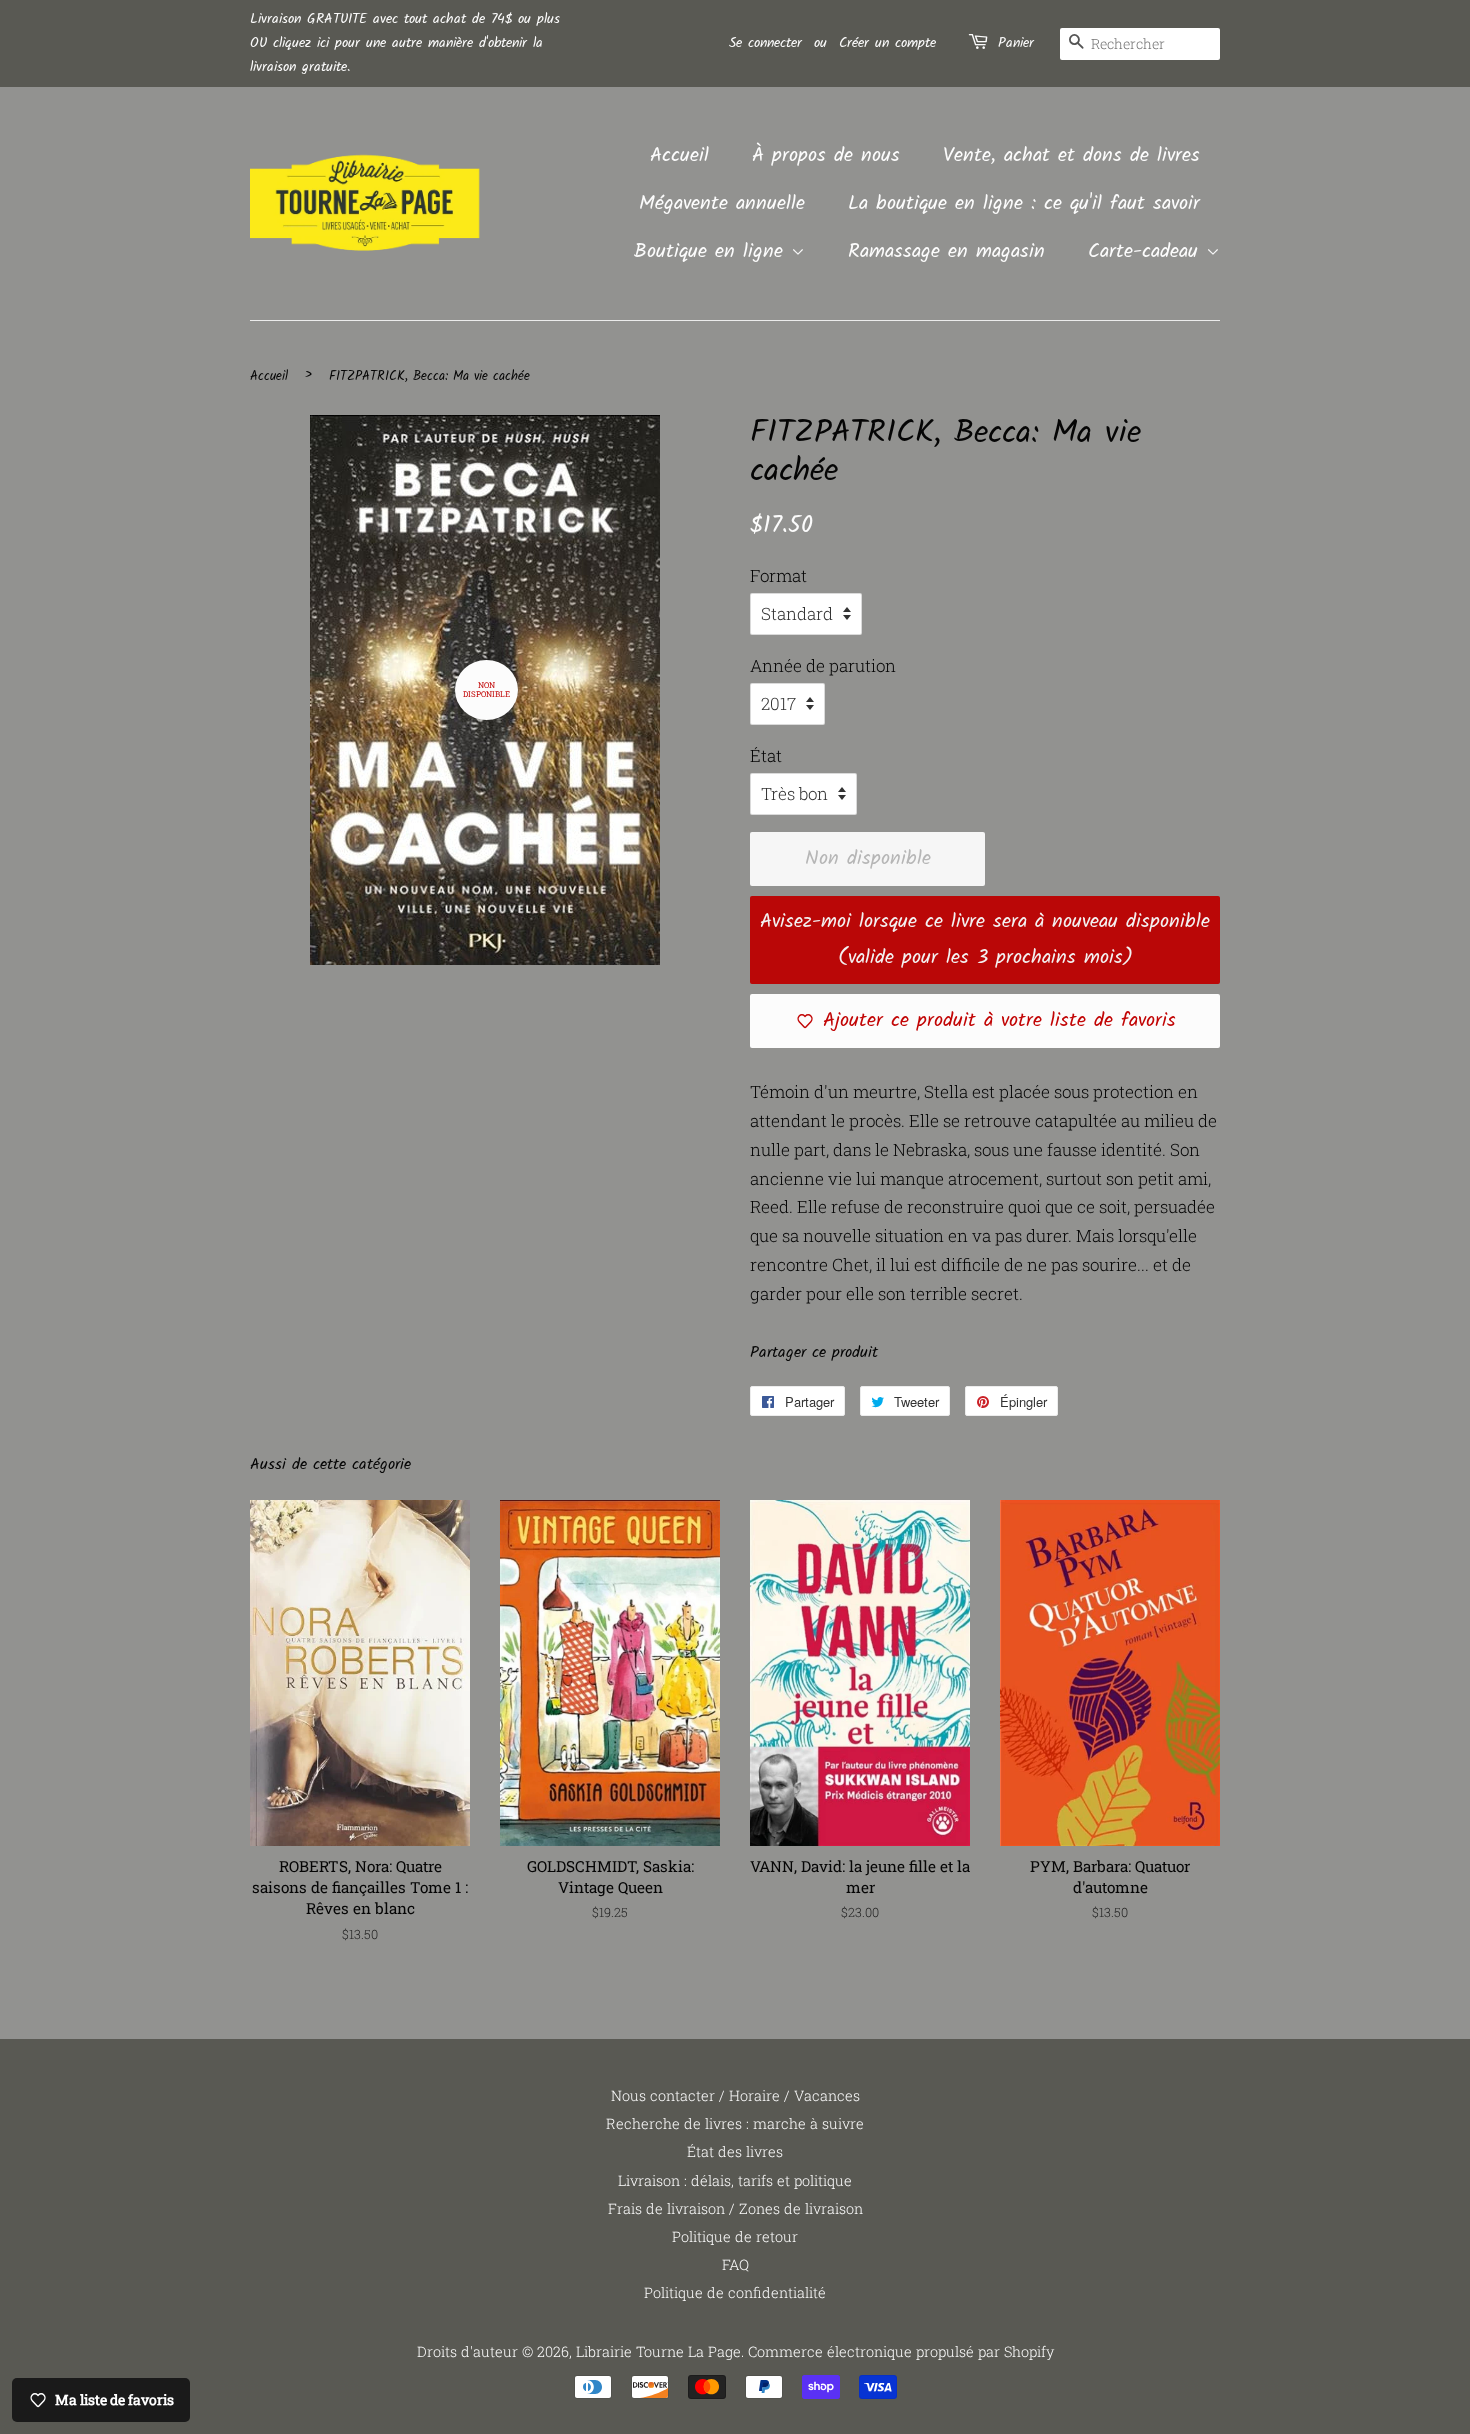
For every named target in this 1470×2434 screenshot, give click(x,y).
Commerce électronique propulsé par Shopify (901, 2351)
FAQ (735, 2264)
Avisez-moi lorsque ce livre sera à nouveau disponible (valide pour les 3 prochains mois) (985, 940)
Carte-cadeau (1147, 252)
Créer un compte (887, 43)
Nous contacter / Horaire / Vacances (735, 2095)
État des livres (735, 2151)
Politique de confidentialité (735, 2292)
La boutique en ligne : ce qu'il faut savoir (1024, 204)
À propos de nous (826, 156)
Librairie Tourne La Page (658, 2351)
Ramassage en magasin (946, 252)
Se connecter (765, 43)
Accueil (679, 156)
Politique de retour (735, 2236)
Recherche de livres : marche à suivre (735, 2123)
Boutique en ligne (712, 252)
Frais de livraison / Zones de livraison (735, 2208)
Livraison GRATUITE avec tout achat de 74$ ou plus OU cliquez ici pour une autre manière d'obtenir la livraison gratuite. (405, 43)
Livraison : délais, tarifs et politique (735, 2180)
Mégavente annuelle (722, 204)
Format (778, 575)
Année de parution (823, 665)
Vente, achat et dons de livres (1071, 156)
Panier (1016, 43)
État (766, 755)
